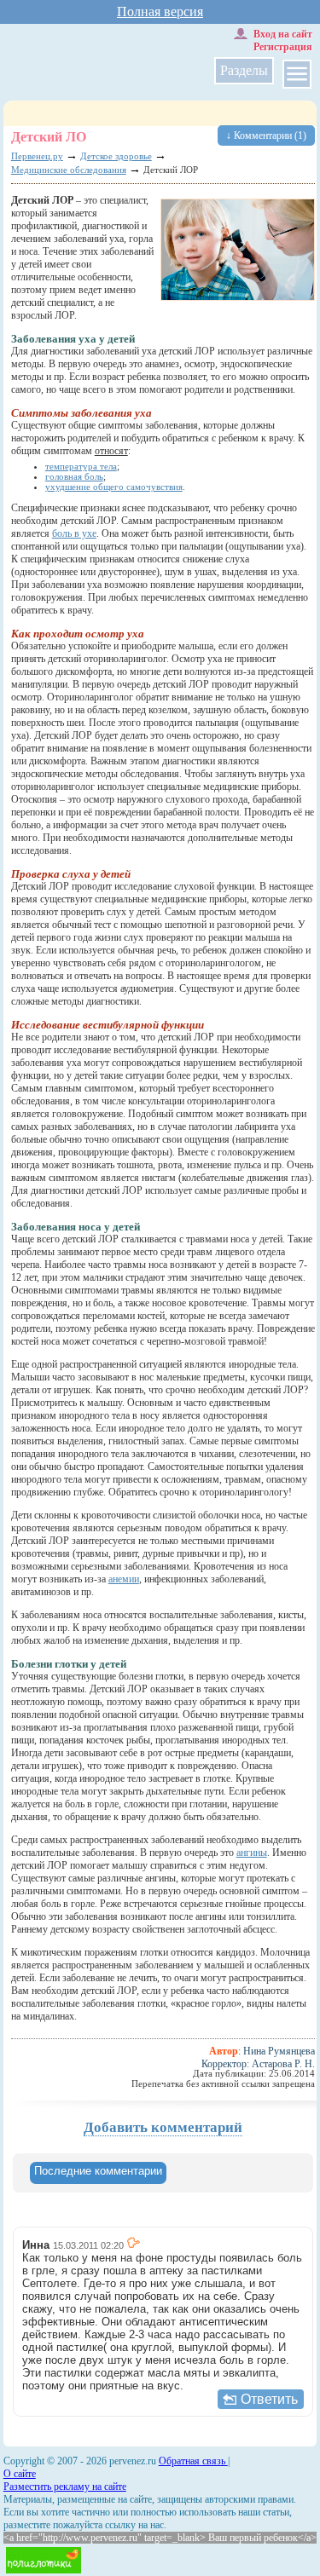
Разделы (244, 70)
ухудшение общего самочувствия (114, 487)
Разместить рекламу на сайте (65, 2487)
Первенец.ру (37, 156)
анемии (124, 1579)
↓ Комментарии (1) (266, 135)
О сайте (20, 2474)
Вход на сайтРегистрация (283, 40)
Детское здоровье (116, 156)
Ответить (269, 2399)
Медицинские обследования (69, 170)
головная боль (74, 476)
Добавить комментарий (163, 2127)
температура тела (81, 466)
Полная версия (160, 12)
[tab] (98, 2173)
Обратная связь (193, 2461)
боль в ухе (74, 533)
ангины (252, 1853)
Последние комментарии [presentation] (98, 2171)
